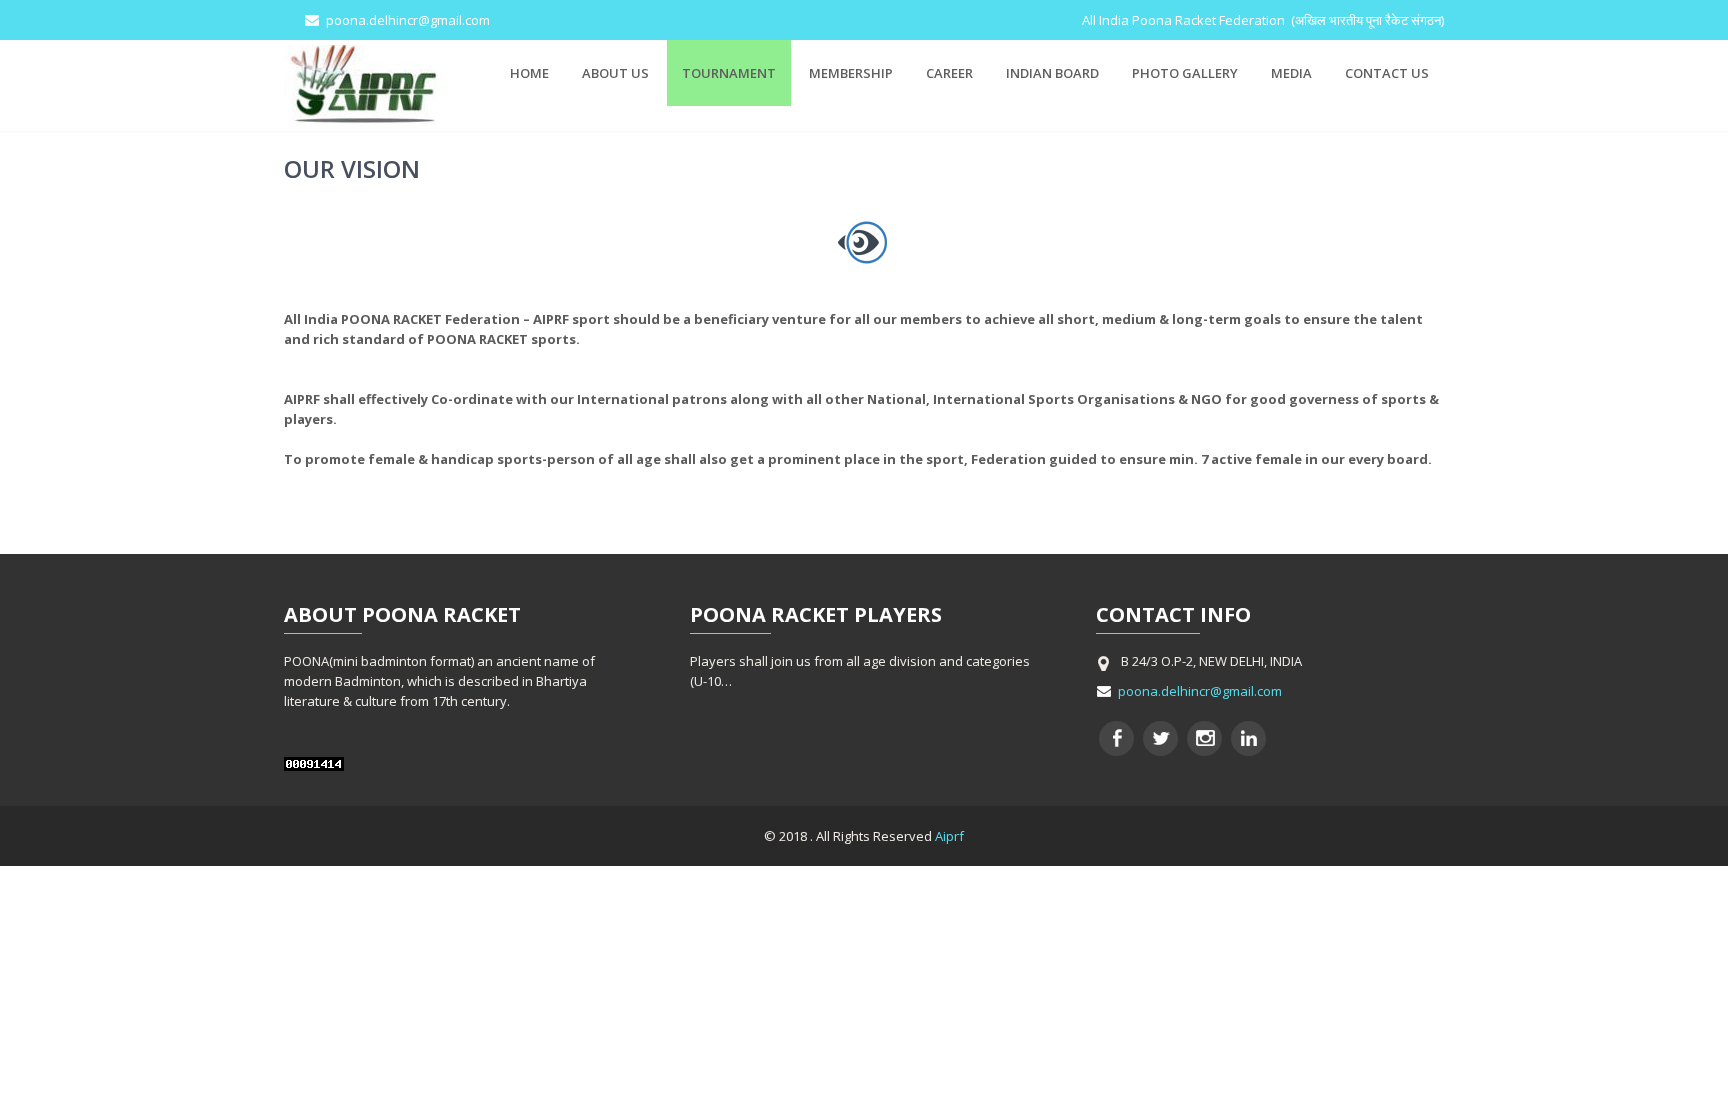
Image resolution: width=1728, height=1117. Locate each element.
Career (949, 73)
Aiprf (948, 836)
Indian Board (1052, 73)
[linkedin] (1248, 738)
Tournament (729, 73)
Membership (851, 73)
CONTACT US (1387, 73)
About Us (615, 73)
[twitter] (1160, 738)
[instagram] (1204, 738)
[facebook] (1116, 738)
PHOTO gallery (1185, 73)
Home (529, 73)
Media (1291, 73)
